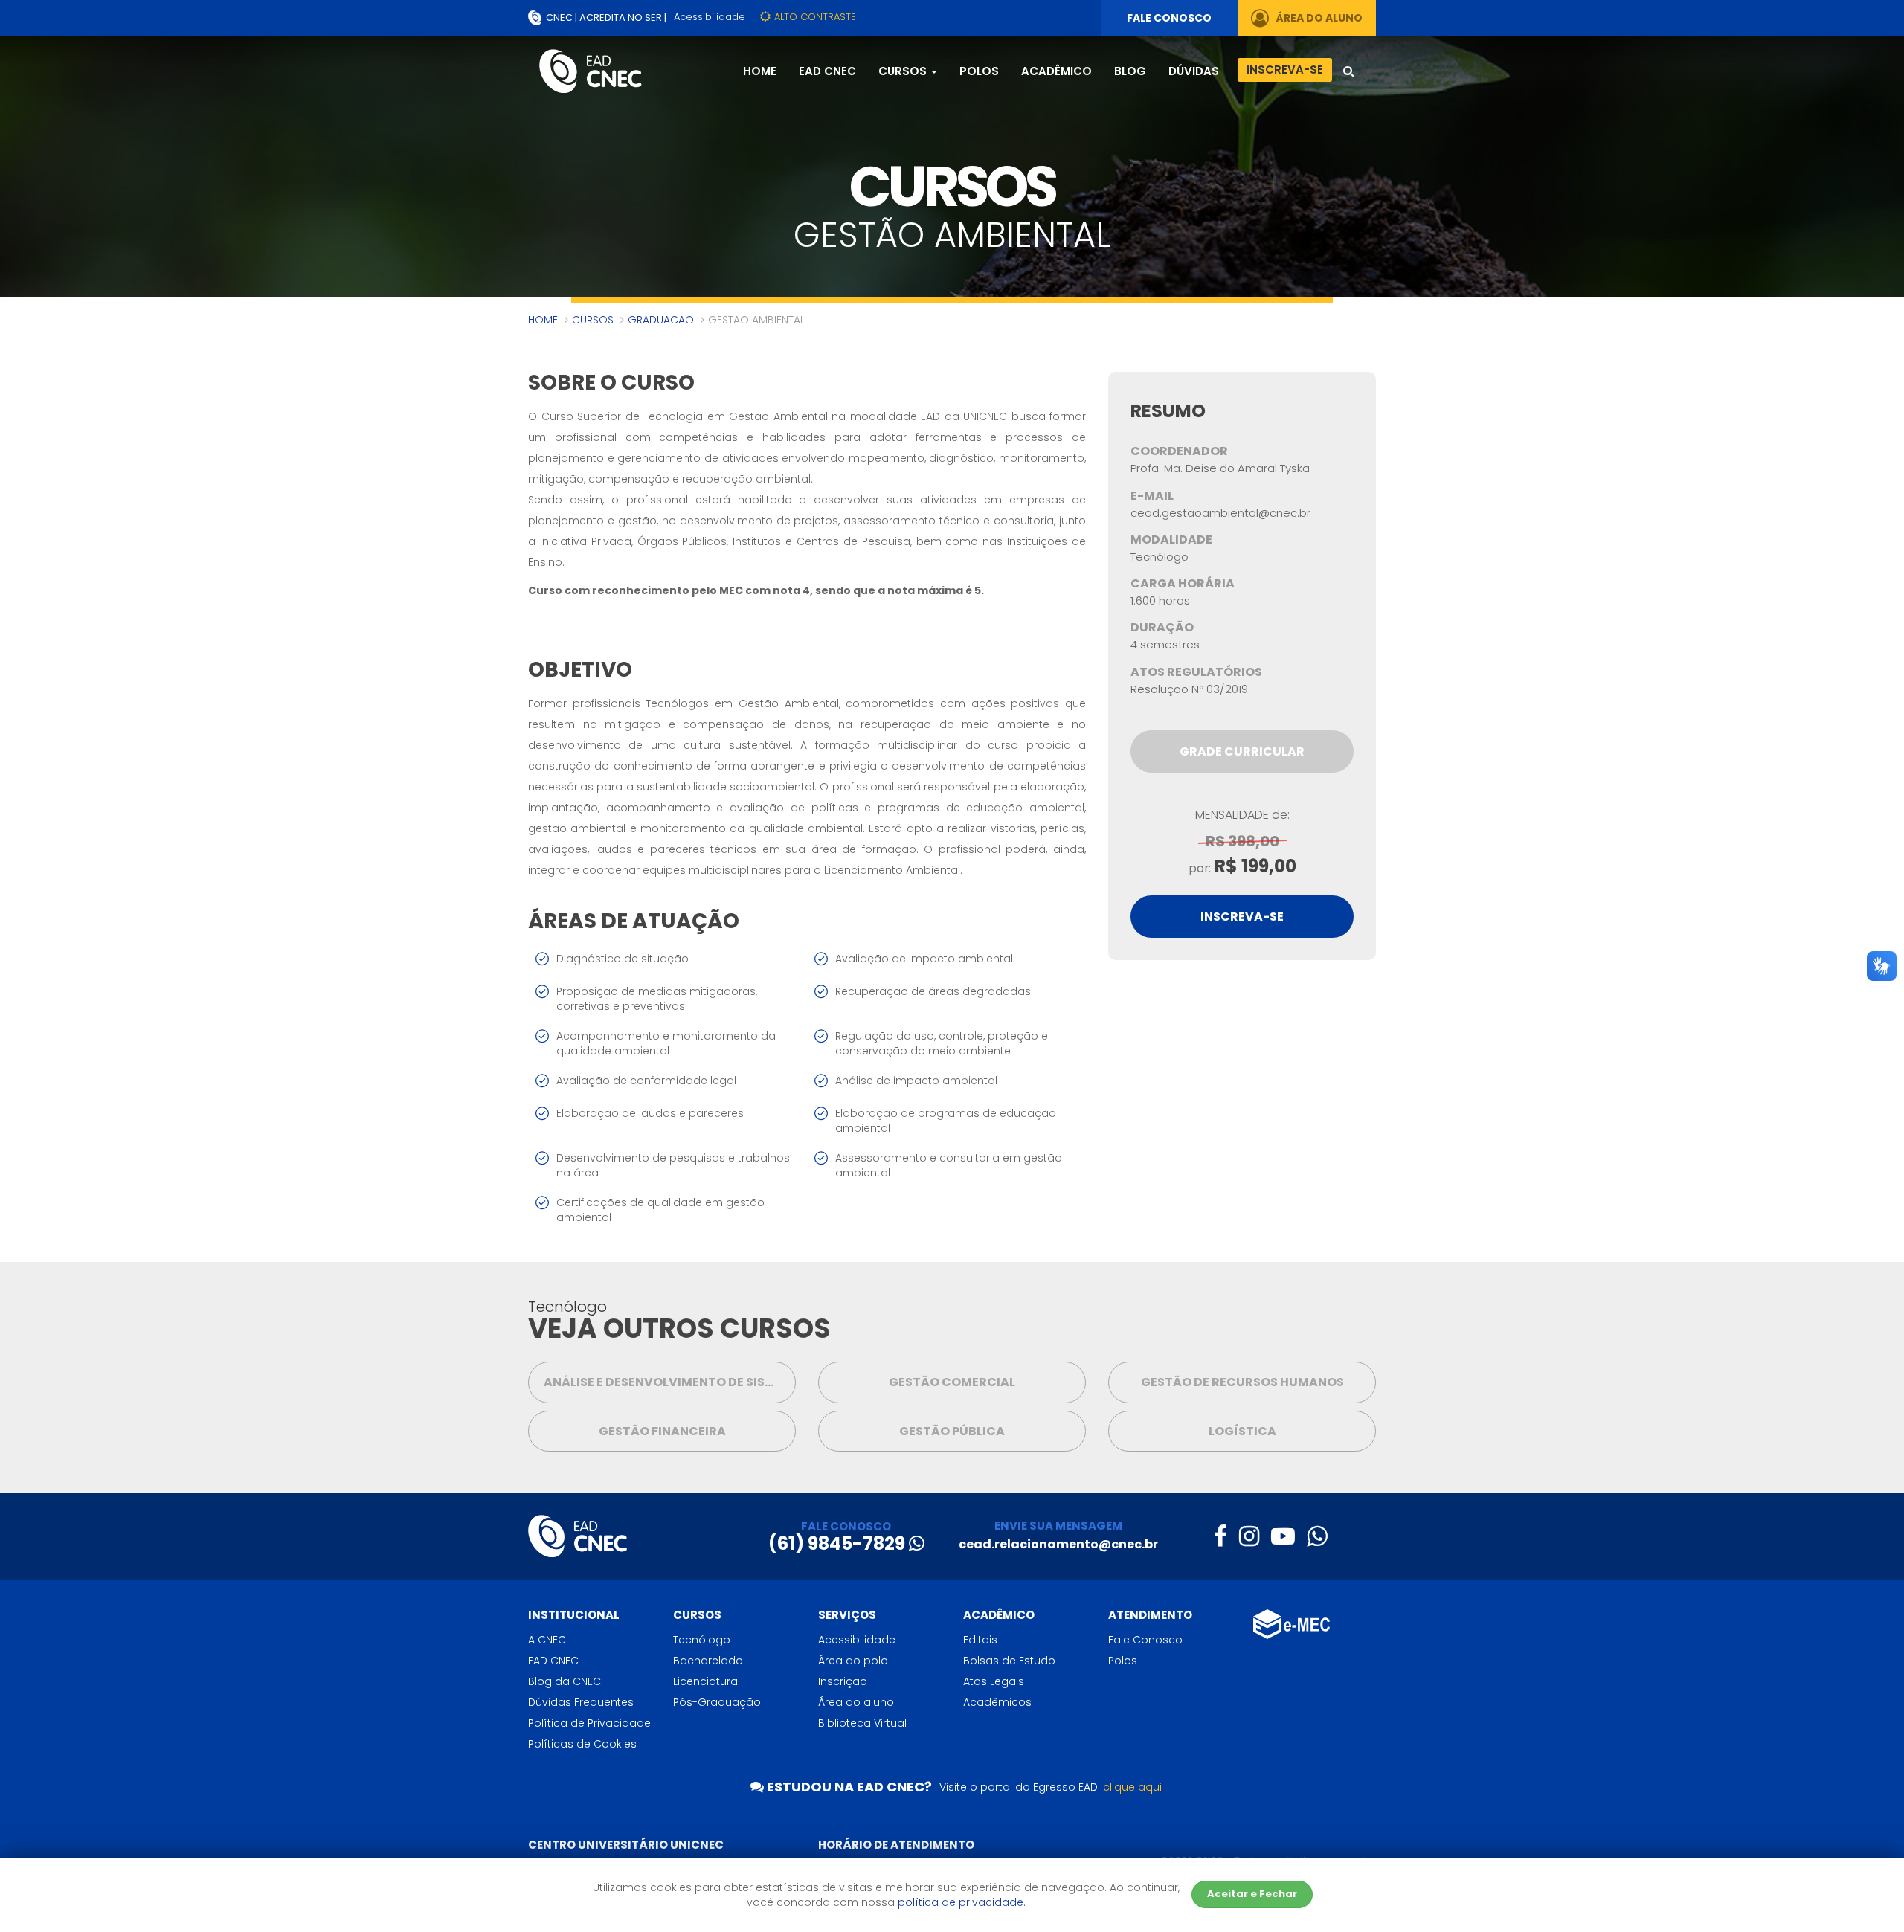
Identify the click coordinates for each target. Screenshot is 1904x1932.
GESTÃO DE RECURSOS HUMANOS (1242, 1382)
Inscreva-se (1285, 70)
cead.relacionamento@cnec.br (1058, 1544)
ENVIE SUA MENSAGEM (1058, 1526)
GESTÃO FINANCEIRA (662, 1431)
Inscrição (843, 1681)
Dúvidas (1194, 71)
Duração (1162, 628)
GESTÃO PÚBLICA (952, 1431)
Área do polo (853, 1661)
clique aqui (1132, 1787)
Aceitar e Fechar (1252, 1894)
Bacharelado (708, 1661)
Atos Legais (994, 1681)
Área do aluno (856, 1702)
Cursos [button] (904, 71)
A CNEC (547, 1640)
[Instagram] (1249, 1536)
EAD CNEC (827, 71)
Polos (979, 71)
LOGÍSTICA (1242, 1431)
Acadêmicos (997, 1702)
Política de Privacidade (589, 1723)
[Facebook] (1220, 1536)
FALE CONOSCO (1169, 18)
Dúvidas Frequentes (581, 1702)
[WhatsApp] (1317, 1536)
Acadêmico (1056, 71)
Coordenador (1179, 451)
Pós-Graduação (717, 1702)
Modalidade (1171, 540)
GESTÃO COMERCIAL (952, 1382)
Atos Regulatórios (1196, 672)
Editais (980, 1640)
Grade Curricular (1242, 751)
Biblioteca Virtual (862, 1723)
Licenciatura (705, 1681)
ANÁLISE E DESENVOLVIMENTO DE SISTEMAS (670, 1382)
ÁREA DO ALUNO (1318, 18)
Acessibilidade (710, 17)
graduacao (661, 320)
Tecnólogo (702, 1640)
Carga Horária (1183, 584)
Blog (1130, 71)
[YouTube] (1283, 1536)
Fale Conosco (1145, 1640)
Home (760, 71)
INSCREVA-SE (1242, 917)
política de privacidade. (962, 1902)
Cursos (593, 320)
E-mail (1152, 496)
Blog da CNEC (565, 1681)
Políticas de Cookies (582, 1744)
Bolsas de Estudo (1009, 1661)
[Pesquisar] (1348, 73)
